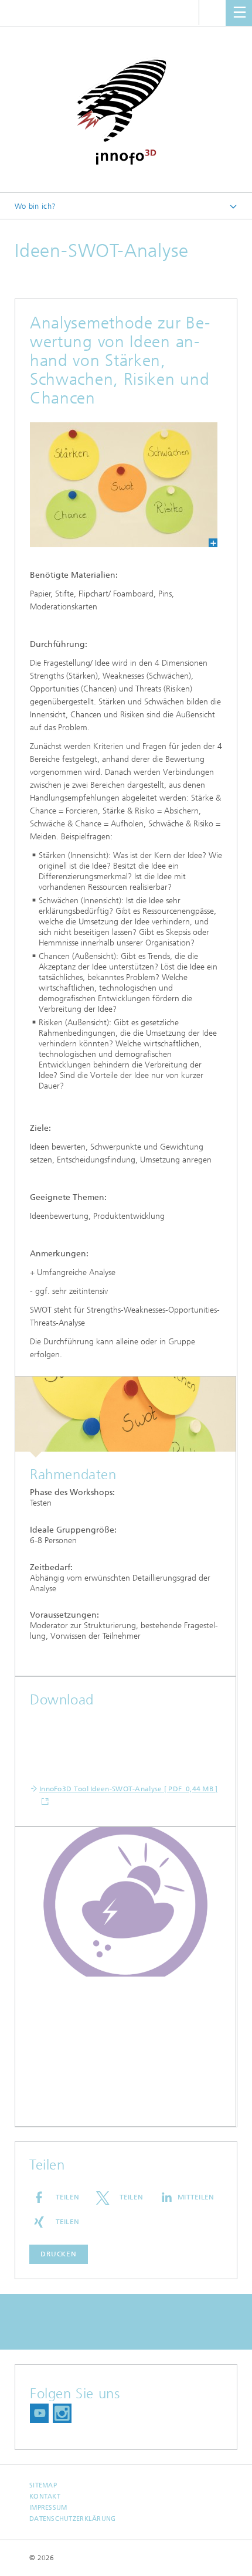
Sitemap (43, 2485)
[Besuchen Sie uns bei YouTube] (39, 2413)
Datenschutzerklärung (73, 2519)
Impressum (48, 2508)
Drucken (59, 2254)
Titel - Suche (212, 13)
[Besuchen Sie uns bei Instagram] (62, 2413)
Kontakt (45, 2497)
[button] (59, 2197)
